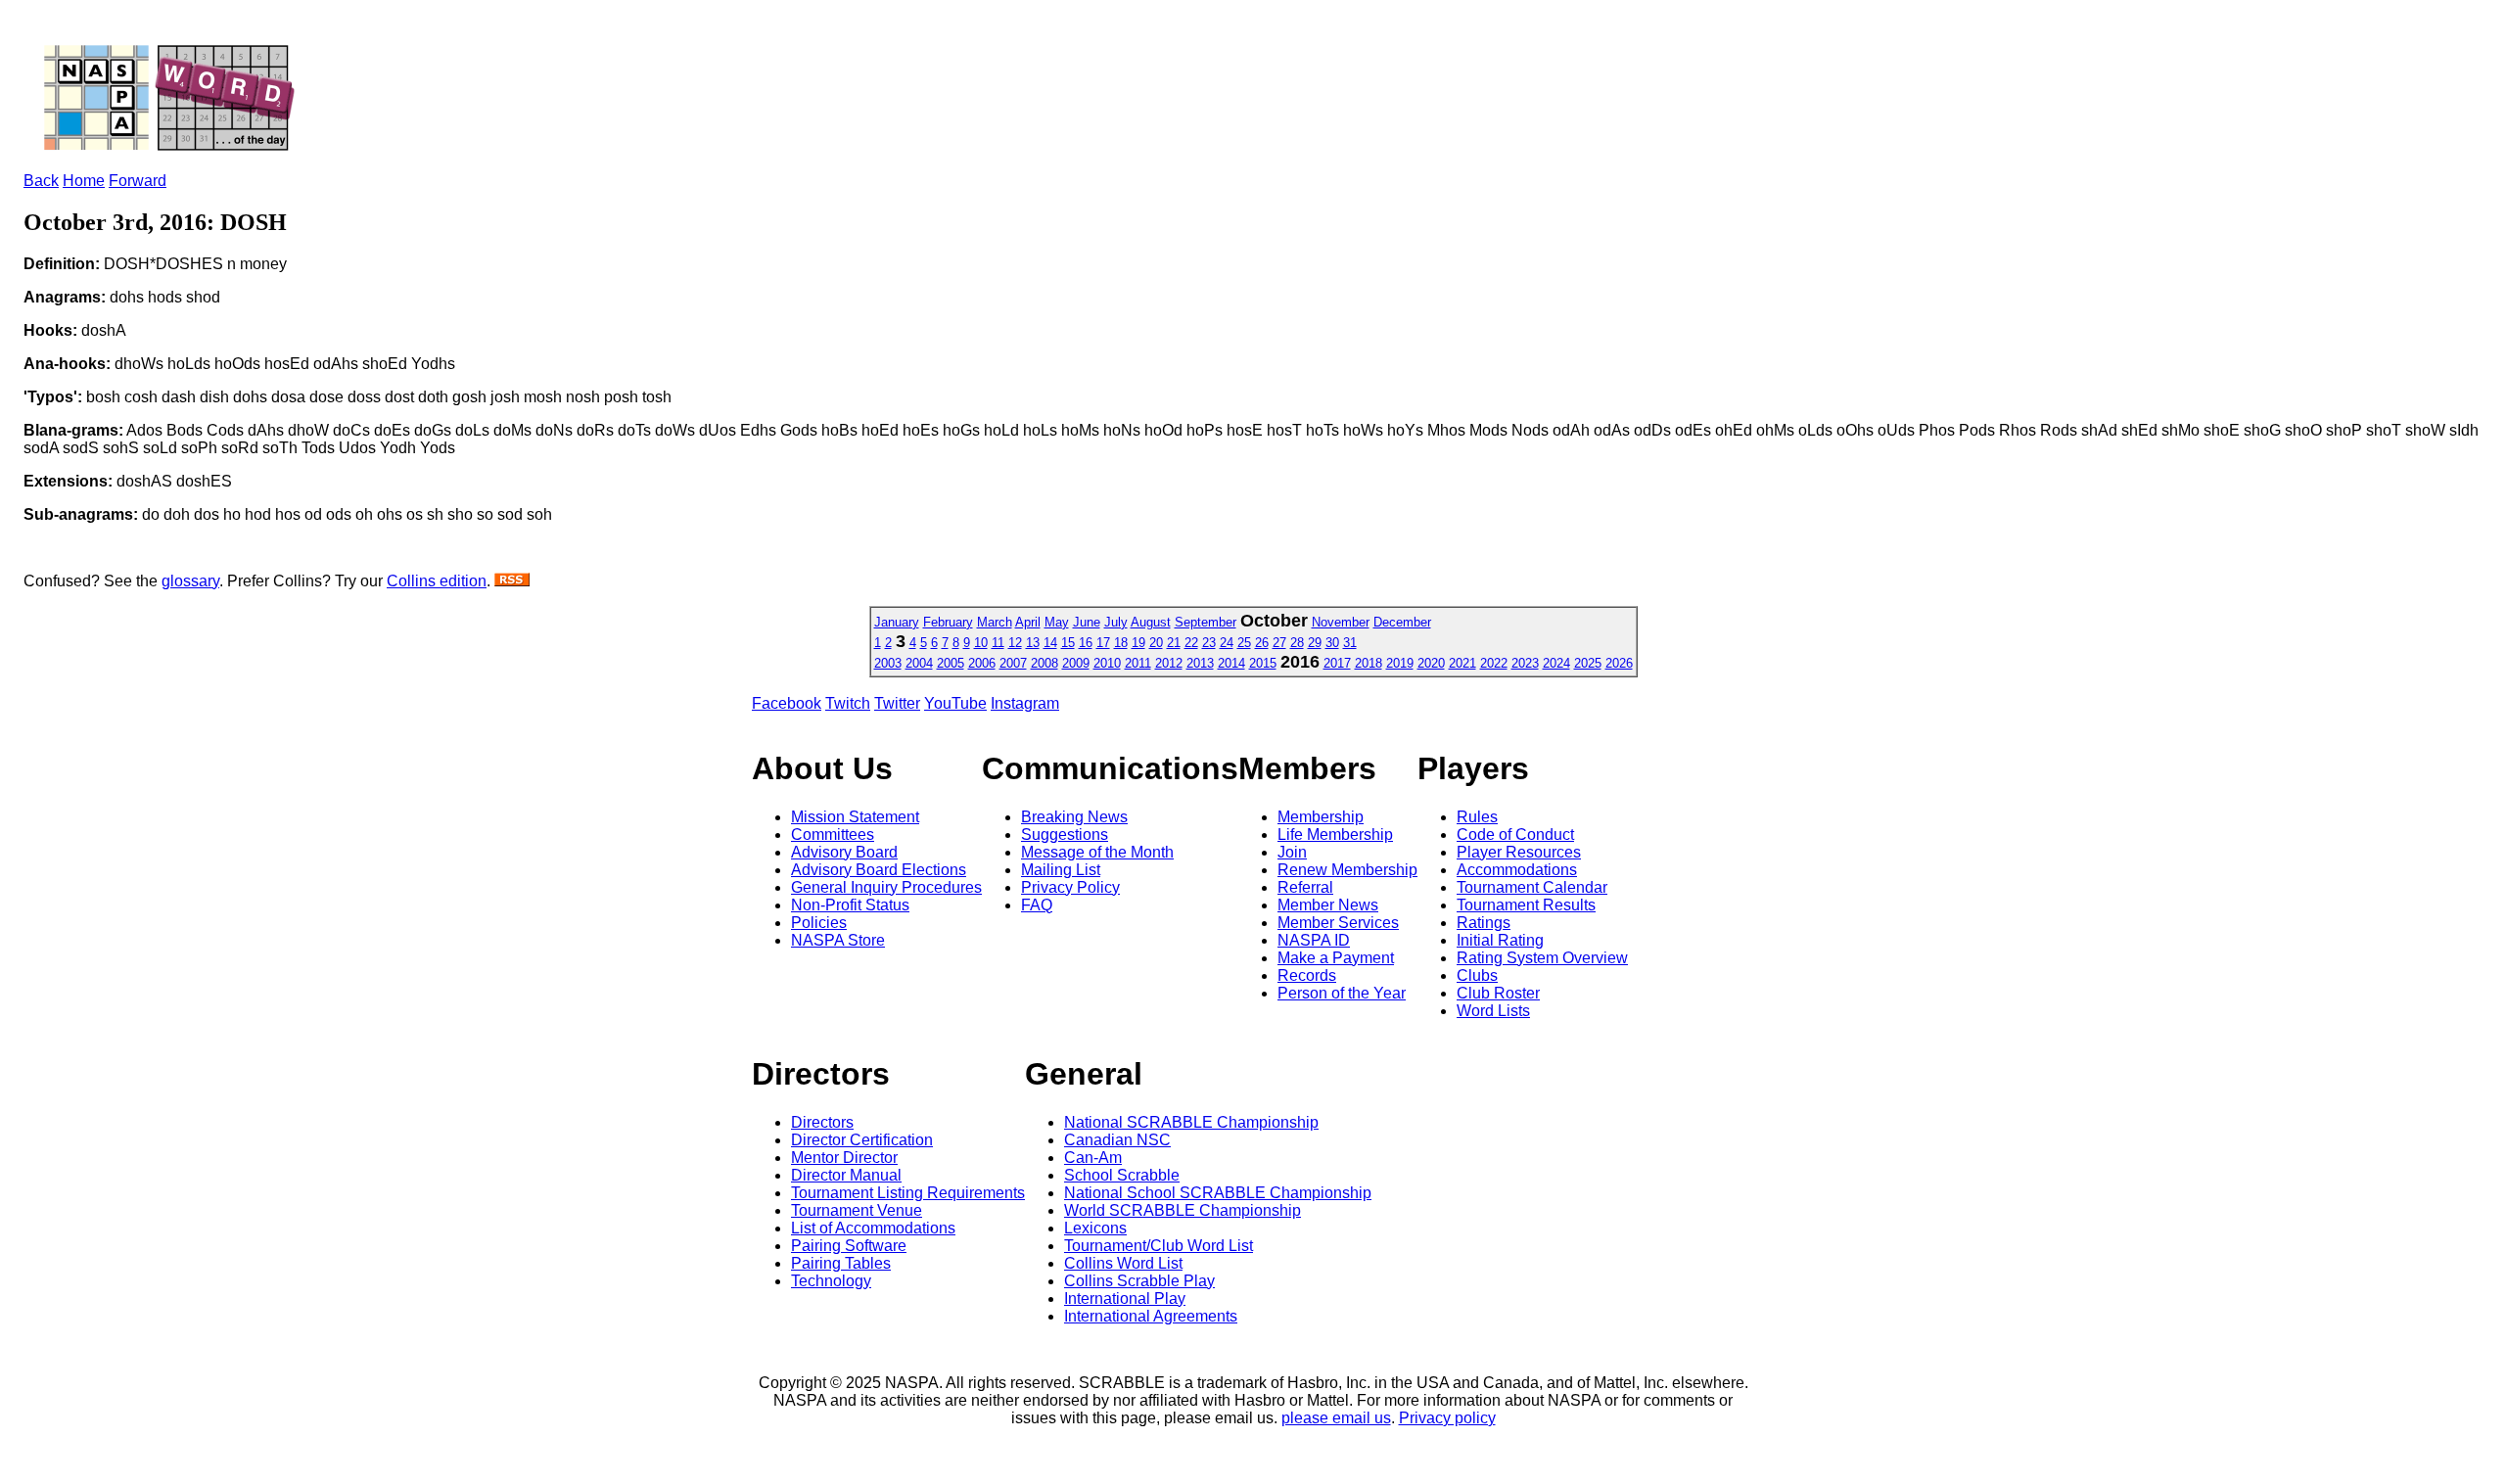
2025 (1588, 663)
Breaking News (1074, 817)
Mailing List (1061, 870)
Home (84, 181)
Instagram (1025, 703)
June (1087, 622)
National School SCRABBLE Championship (1218, 1193)
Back (41, 181)
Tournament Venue (857, 1210)
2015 (1263, 663)
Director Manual (846, 1175)
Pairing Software (849, 1246)
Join (1292, 852)
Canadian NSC (1117, 1140)
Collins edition (437, 581)
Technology (831, 1281)
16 (1086, 643)
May (1057, 622)
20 (1156, 643)
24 (1227, 643)
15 (1068, 643)
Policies (819, 923)
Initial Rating (1500, 940)
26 (1262, 643)
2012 (1169, 663)
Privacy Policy (1070, 887)
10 (981, 643)
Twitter (897, 703)
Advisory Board (844, 852)
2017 (1337, 663)
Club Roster (1498, 993)
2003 (888, 663)
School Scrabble (1122, 1175)
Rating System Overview (1542, 958)
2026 (1619, 663)
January (897, 622)
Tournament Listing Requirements (908, 1193)
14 (1050, 643)
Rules (1477, 817)
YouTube (955, 703)
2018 (1369, 663)
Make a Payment (1336, 958)
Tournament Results (1526, 905)
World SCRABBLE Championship (1183, 1210)
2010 (1107, 663)
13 (1033, 643)
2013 (1200, 663)
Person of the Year (1342, 993)
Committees (833, 835)
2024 (1556, 663)
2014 (1231, 663)
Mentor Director (844, 1158)
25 (1244, 643)
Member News (1328, 905)
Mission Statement (855, 817)
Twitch (848, 703)
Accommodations (1517, 870)
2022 (1494, 663)
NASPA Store (838, 940)
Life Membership (1335, 835)
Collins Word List (1123, 1263)
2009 (1076, 663)
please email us (1336, 1418)
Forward (138, 181)
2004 (919, 663)
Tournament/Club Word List (1159, 1246)
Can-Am (1093, 1158)
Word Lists (1493, 1011)
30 (1332, 643)
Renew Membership (1347, 870)
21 (1174, 643)
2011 (1138, 663)
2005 (951, 663)
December (1402, 622)
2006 (982, 663)
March (995, 622)
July (1116, 622)
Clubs (1477, 975)
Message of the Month (1097, 852)
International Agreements (1151, 1316)
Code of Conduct (1515, 835)
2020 (1431, 663)
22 (1191, 643)
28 (1297, 643)
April (1028, 622)
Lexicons (1095, 1228)
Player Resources (1519, 852)
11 (998, 643)
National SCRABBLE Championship (1191, 1122)
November (1341, 622)
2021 (1462, 663)
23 (1209, 643)
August (1151, 622)
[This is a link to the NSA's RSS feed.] (512, 581)
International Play (1125, 1298)
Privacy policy (1447, 1418)
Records (1307, 975)
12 (1015, 643)
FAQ (1037, 905)
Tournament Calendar (1532, 887)
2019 (1400, 663)
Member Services (1338, 923)
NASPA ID (1314, 940)
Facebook (787, 703)
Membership (1321, 817)
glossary (190, 581)
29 (1315, 643)
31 (1350, 643)
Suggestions (1065, 835)
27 (1279, 643)
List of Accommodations (873, 1228)
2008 (1044, 663)
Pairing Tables (841, 1263)
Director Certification (862, 1140)
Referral (1305, 887)
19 (1138, 643)
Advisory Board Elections (879, 870)
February (948, 622)
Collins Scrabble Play (1139, 1281)
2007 (1013, 663)
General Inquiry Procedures (886, 887)
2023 (1525, 663)
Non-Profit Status (850, 905)
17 (1103, 643)
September (1206, 622)
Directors (822, 1122)
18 (1121, 643)
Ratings (1484, 923)
